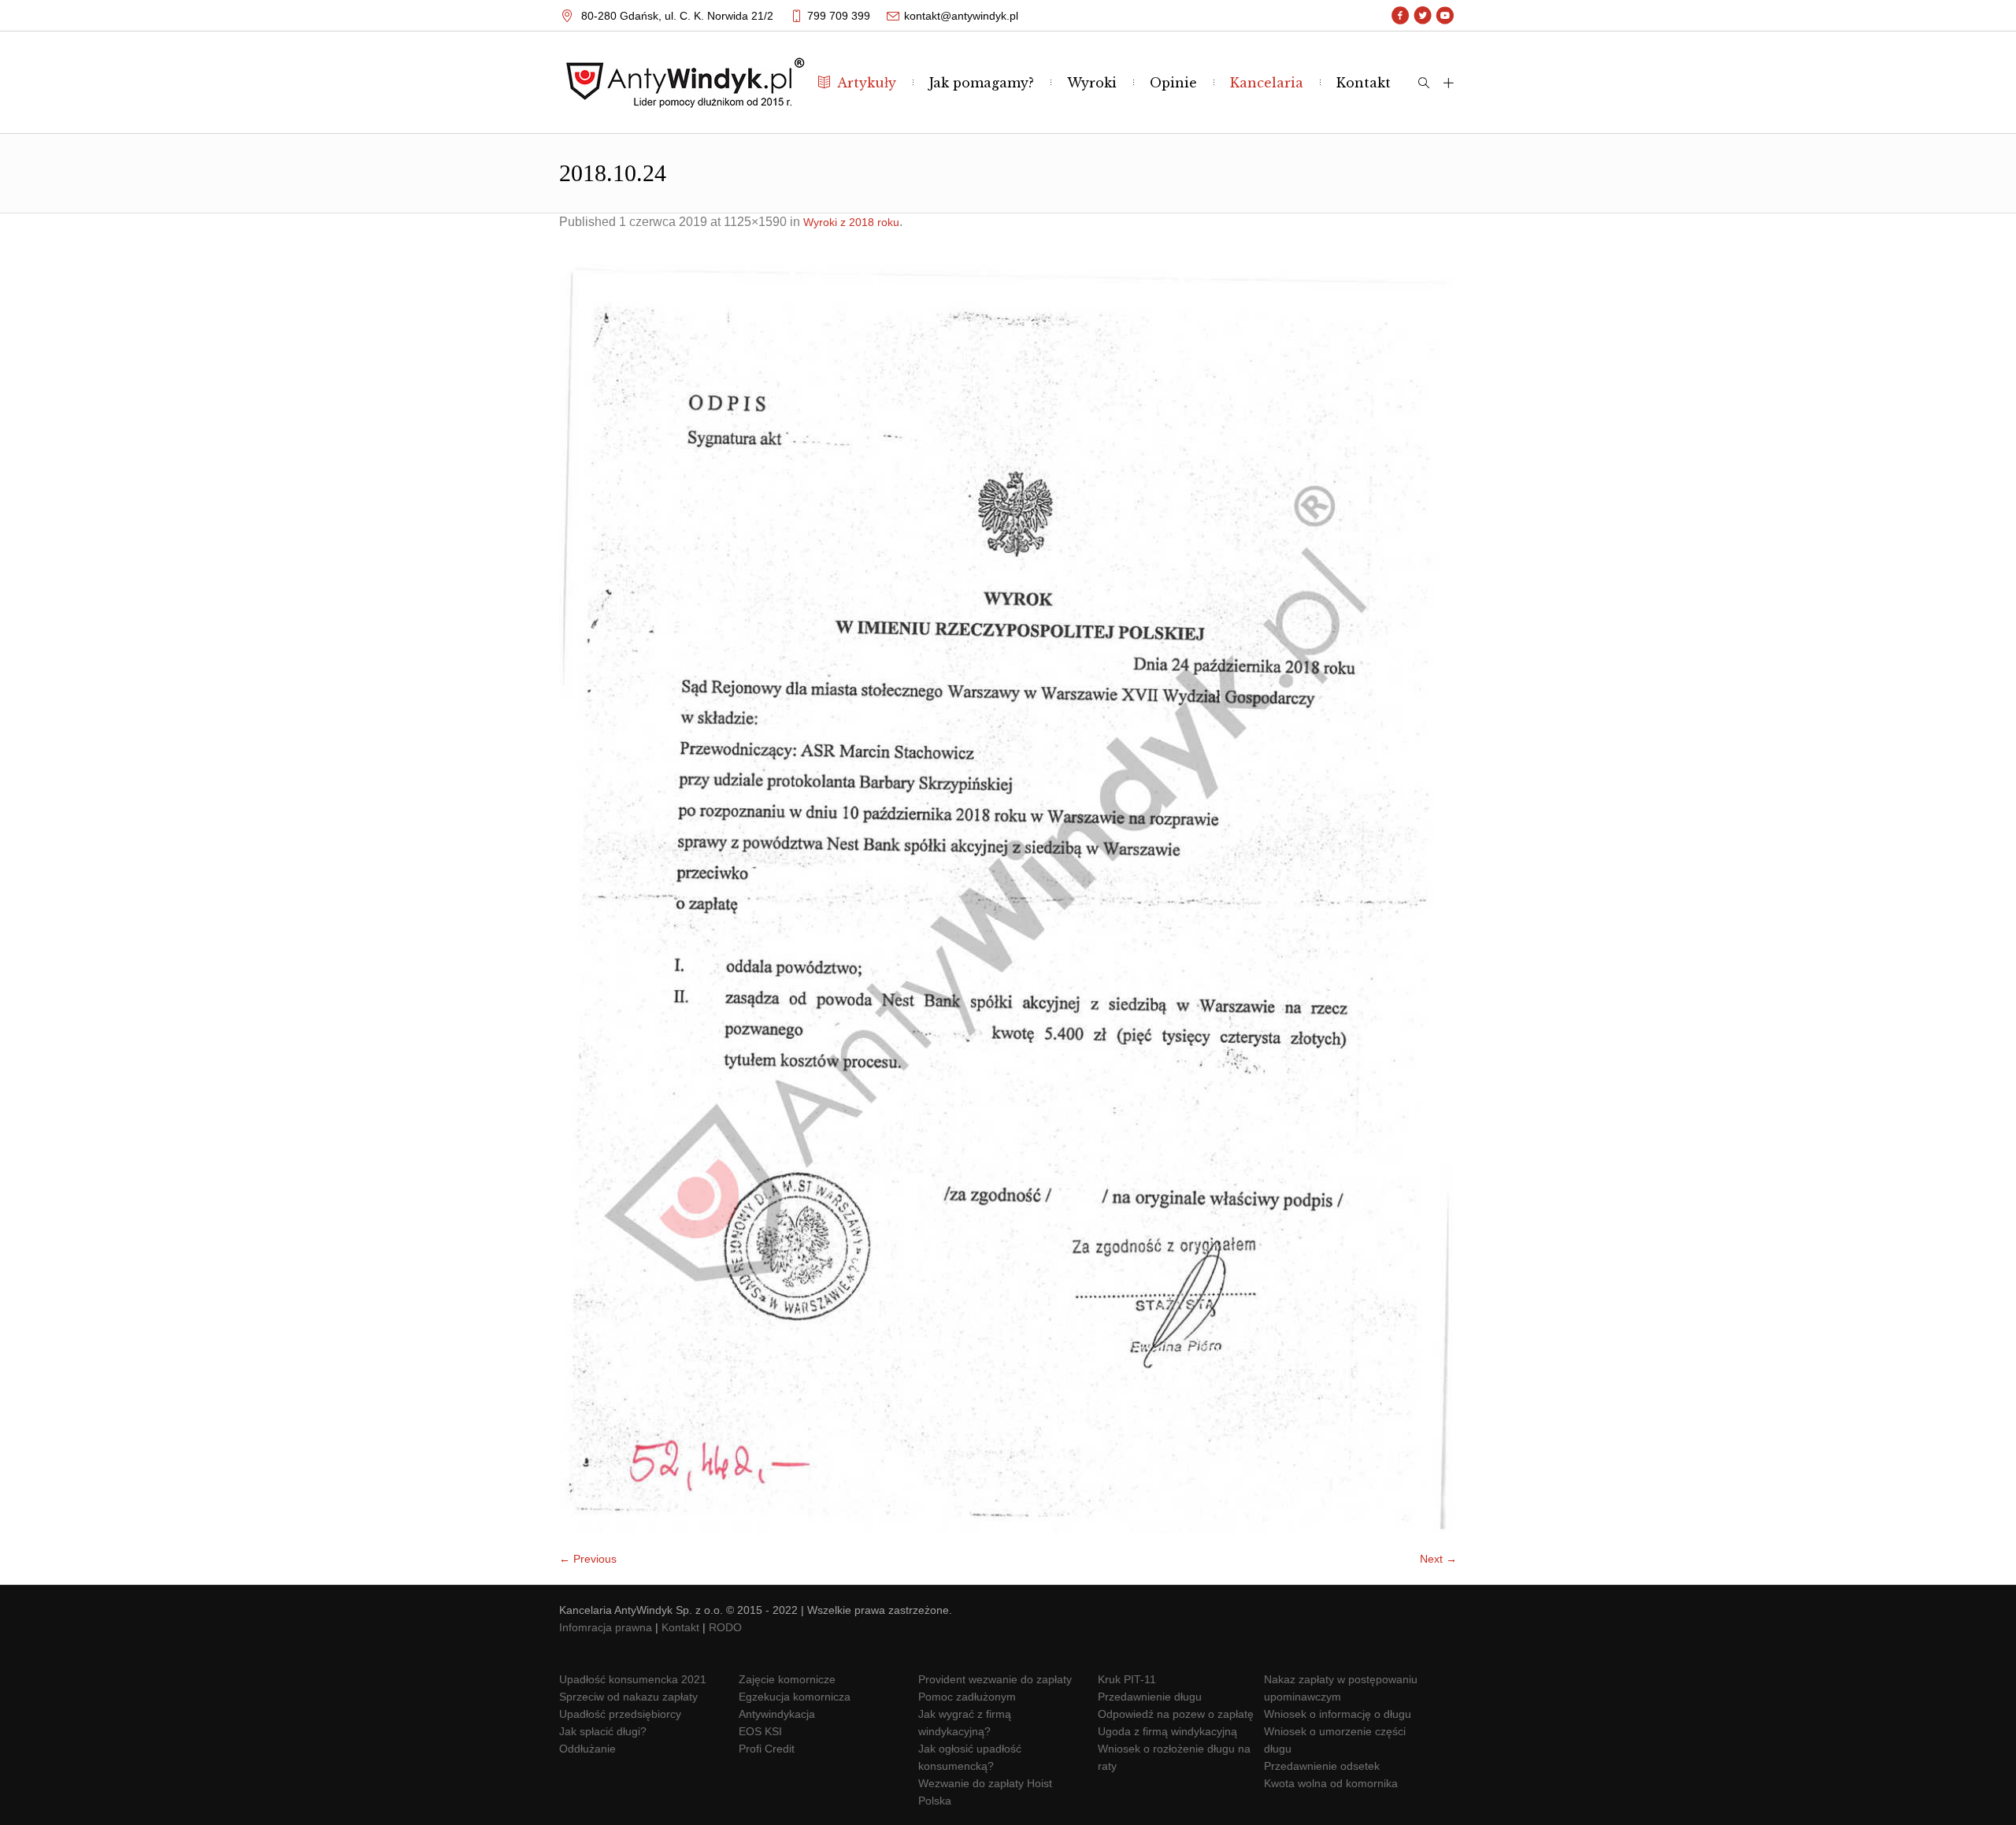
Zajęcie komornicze (787, 1679)
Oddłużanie (587, 1749)
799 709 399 (839, 16)
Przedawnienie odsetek (1322, 1766)
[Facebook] (1401, 16)
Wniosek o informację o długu (1338, 1714)
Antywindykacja (777, 1714)
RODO (725, 1627)
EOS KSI (760, 1731)
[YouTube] (1445, 16)
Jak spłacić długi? (603, 1731)
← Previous (588, 1559)
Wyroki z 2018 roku (851, 222)
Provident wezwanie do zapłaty (995, 1679)
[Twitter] (1423, 16)
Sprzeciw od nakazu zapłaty (628, 1697)
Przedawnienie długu (1150, 1697)
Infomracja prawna (606, 1627)
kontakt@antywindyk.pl (961, 16)
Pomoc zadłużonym (967, 1697)
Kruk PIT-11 (1127, 1679)
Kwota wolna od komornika (1331, 1783)
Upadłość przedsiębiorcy (620, 1714)
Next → (1438, 1559)
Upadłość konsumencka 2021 (633, 1679)
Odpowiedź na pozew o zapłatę (1176, 1714)
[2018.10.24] (1008, 898)
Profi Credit (767, 1749)
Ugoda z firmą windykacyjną (1167, 1731)
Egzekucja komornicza (795, 1697)
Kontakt (680, 1627)
